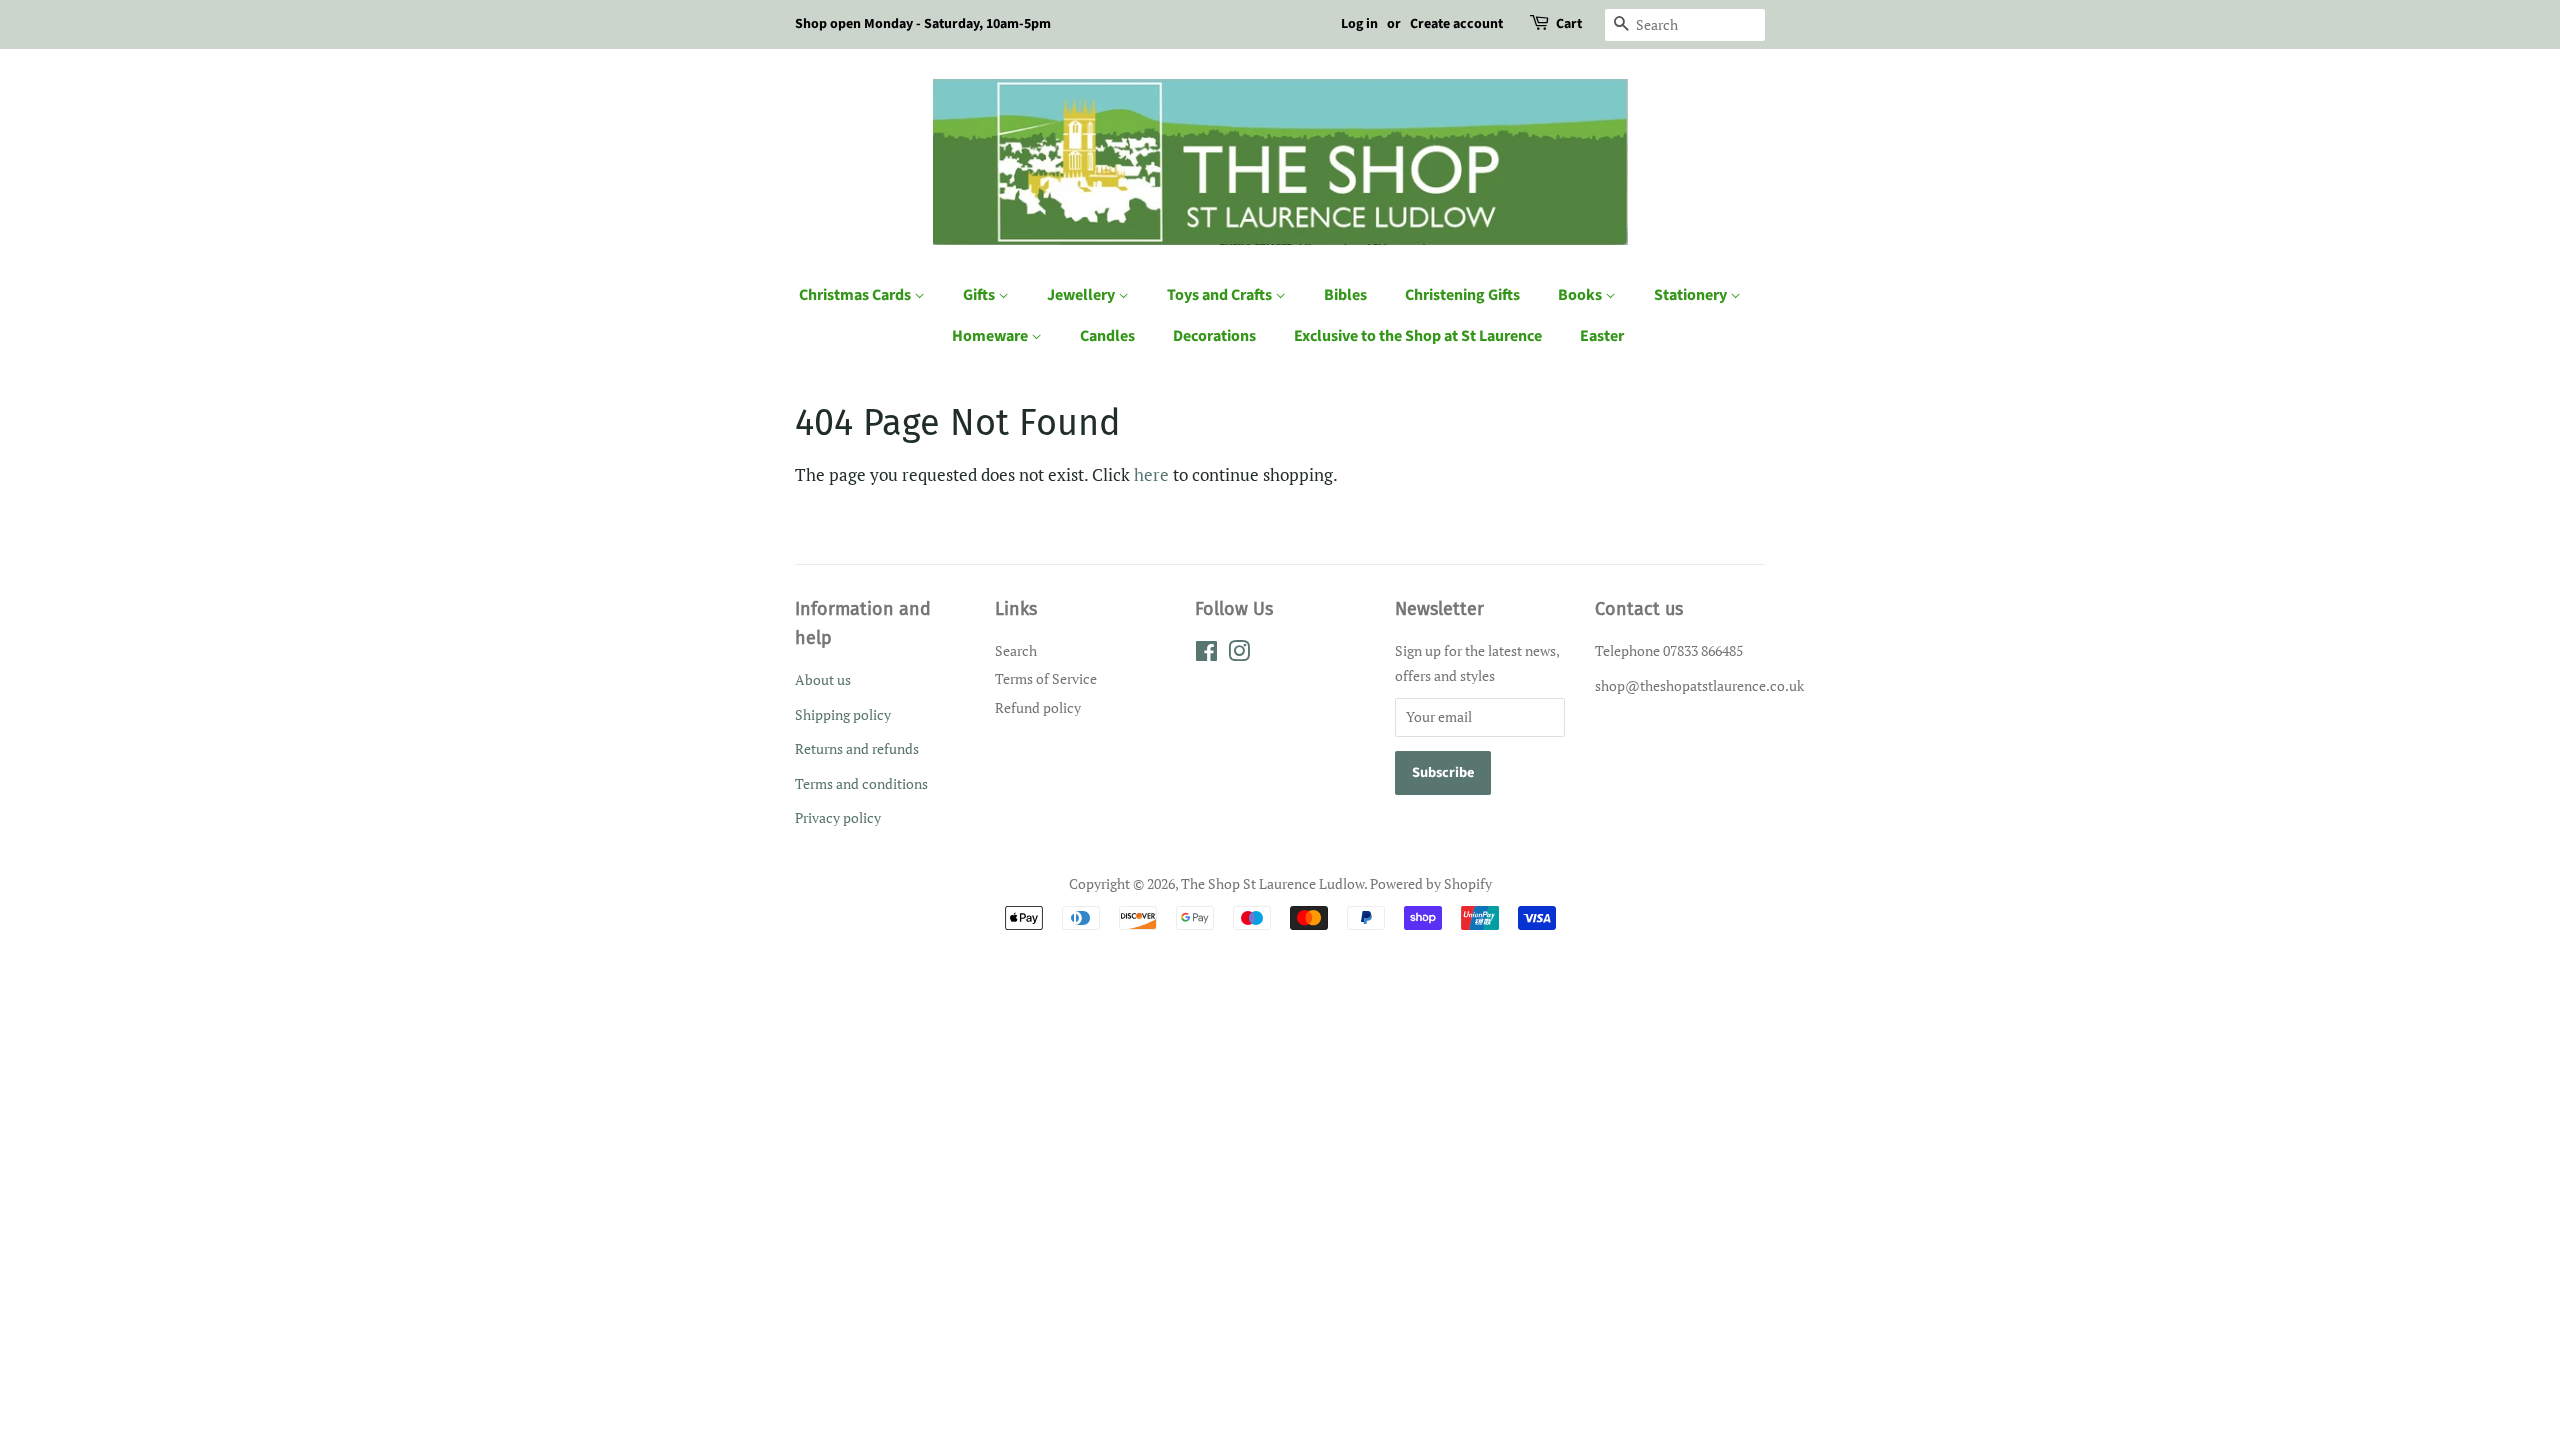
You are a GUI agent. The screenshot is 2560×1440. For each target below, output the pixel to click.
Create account (1456, 24)
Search (1016, 650)
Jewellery (1082, 295)
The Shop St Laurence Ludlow (1272, 883)
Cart (1569, 24)
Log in (1359, 24)
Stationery (1692, 295)
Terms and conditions (861, 783)
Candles (1107, 336)
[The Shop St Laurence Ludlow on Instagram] (1239, 654)
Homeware (991, 336)
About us (823, 679)
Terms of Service (1046, 678)
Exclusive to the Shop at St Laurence (1418, 336)
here (1151, 474)
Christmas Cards (856, 295)
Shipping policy (843, 714)
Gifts (980, 295)
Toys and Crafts (1221, 295)
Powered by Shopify (1431, 883)
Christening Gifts (1462, 295)
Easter (1602, 336)
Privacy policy (838, 817)
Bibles (1345, 295)
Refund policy (1038, 707)
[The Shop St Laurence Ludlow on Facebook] (1206, 654)
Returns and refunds (857, 748)
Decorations (1214, 336)
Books (1581, 295)
